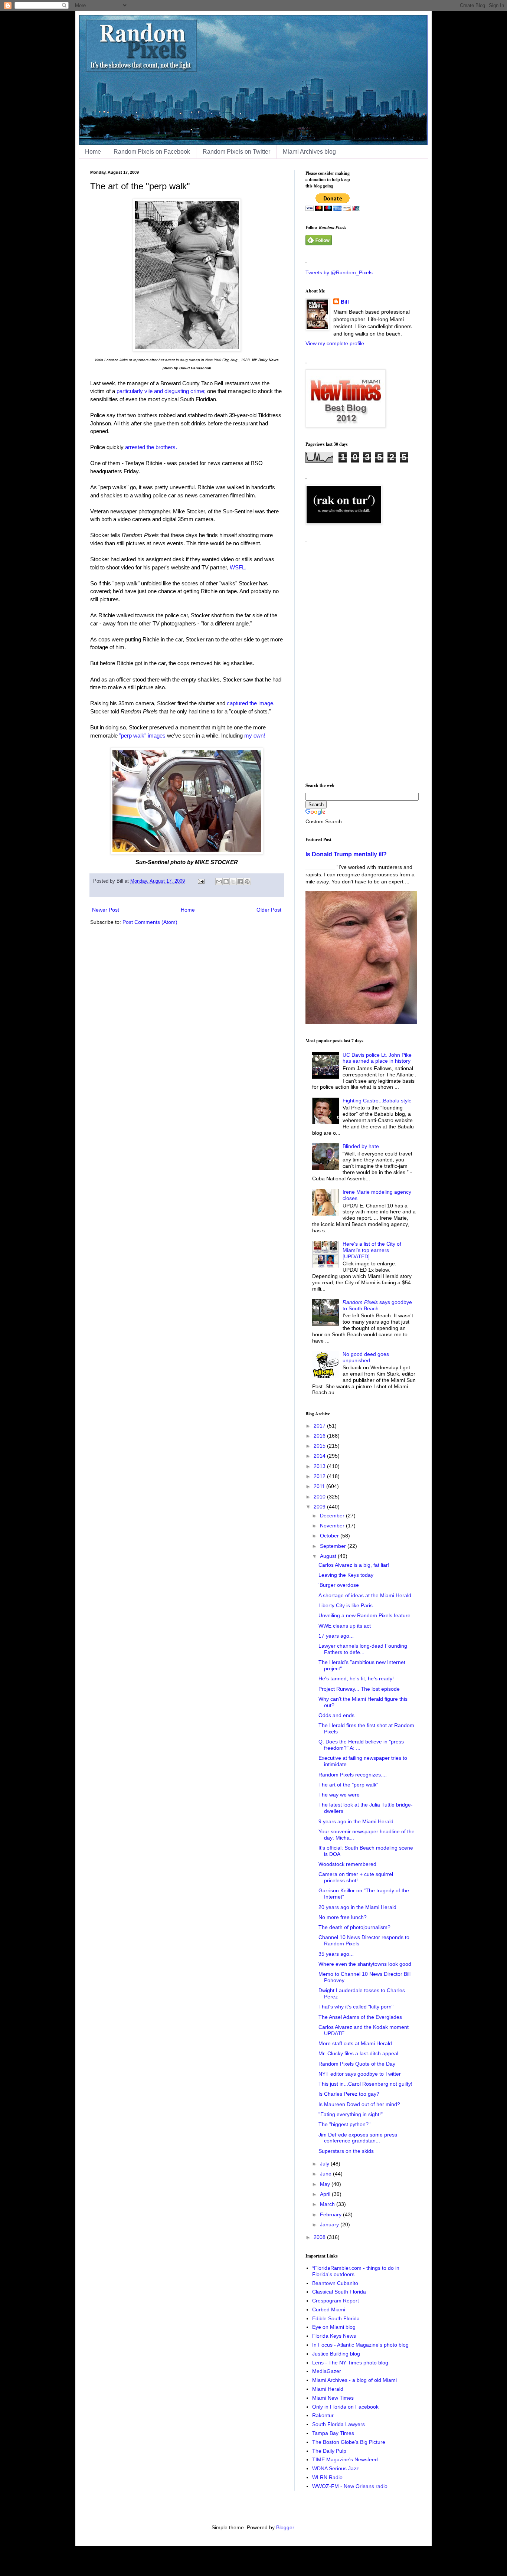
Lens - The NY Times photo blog (350, 2363)
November (333, 1526)
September (334, 1546)
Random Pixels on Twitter (236, 152)
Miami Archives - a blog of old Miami (354, 2380)
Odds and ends (336, 1715)
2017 (320, 1426)
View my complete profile (335, 343)
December (333, 1516)
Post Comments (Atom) (150, 922)
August (329, 1556)
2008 (320, 2237)
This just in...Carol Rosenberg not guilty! (365, 2084)
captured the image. (251, 703)
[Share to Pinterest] (247, 882)
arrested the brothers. (151, 447)
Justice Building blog (336, 2354)
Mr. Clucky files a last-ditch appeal (358, 2053)
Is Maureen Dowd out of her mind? (359, 2104)
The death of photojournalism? (354, 1927)
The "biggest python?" (344, 2124)
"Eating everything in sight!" (351, 2114)
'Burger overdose (339, 1585)
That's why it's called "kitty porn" (356, 2007)
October (330, 1536)
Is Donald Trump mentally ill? (346, 854)
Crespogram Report (336, 2301)
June (326, 2174)
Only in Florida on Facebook (345, 2407)
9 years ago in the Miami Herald (356, 1821)
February (331, 2214)
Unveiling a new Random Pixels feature (364, 1615)
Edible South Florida (336, 2318)
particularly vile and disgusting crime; (161, 391)
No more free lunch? (343, 1917)
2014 (320, 1456)
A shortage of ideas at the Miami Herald (365, 1595)
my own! (255, 735)
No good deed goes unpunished (366, 1357)
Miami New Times (333, 2398)
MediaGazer (327, 2371)
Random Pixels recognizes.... (353, 1775)
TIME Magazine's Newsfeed (345, 2459)
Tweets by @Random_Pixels (339, 272)
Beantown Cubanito (335, 2283)
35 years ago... (336, 1954)
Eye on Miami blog (334, 2327)
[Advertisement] (361, 660)
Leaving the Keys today (346, 1575)
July (325, 2164)
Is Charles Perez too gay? (349, 2094)
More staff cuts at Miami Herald (355, 2043)
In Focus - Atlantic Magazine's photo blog (360, 2345)
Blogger (285, 2527)
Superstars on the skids (346, 2151)
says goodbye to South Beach (377, 1305)
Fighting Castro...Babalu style (377, 1101)
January (330, 2224)
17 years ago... (336, 1636)
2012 (320, 1476)
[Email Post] (201, 881)
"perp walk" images (142, 735)
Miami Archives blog (309, 152)
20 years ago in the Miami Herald (357, 1907)
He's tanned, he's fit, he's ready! (356, 1678)
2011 (320, 1486)
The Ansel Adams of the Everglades (360, 2017)
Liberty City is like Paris (346, 1605)
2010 (320, 1497)
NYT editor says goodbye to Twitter (360, 2074)
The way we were (339, 1795)
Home (93, 152)
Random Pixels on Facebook (152, 152)
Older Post (269, 910)
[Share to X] (233, 882)
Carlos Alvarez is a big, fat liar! (354, 1565)
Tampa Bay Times (333, 2433)
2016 (320, 1436)
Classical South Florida (339, 2292)
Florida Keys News (334, 2336)
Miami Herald (328, 2389)
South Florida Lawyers (338, 2424)
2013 (320, 1466)
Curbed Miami (329, 2309)
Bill (345, 302)
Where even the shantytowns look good (365, 1964)
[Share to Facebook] (240, 882)
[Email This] (219, 882)
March (328, 2204)
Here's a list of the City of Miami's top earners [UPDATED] (372, 1250)
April (326, 2194)
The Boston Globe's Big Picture (349, 2442)
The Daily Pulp (329, 2451)
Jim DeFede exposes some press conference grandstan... (358, 2138)
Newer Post (106, 910)
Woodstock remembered (347, 1864)
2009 (320, 1507)
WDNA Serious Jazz (336, 2468)
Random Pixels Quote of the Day (357, 2064)
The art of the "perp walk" (348, 1785)
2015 (320, 1446)
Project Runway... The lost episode (359, 1689)
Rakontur (323, 2415)
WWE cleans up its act (345, 1626)
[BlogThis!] (226, 882)
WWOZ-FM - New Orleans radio (350, 2486)
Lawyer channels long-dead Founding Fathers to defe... (363, 1649)
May (326, 2184)
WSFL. (238, 567)
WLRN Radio (327, 2477)
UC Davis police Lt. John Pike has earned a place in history (377, 1058)
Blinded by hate (361, 1146)
